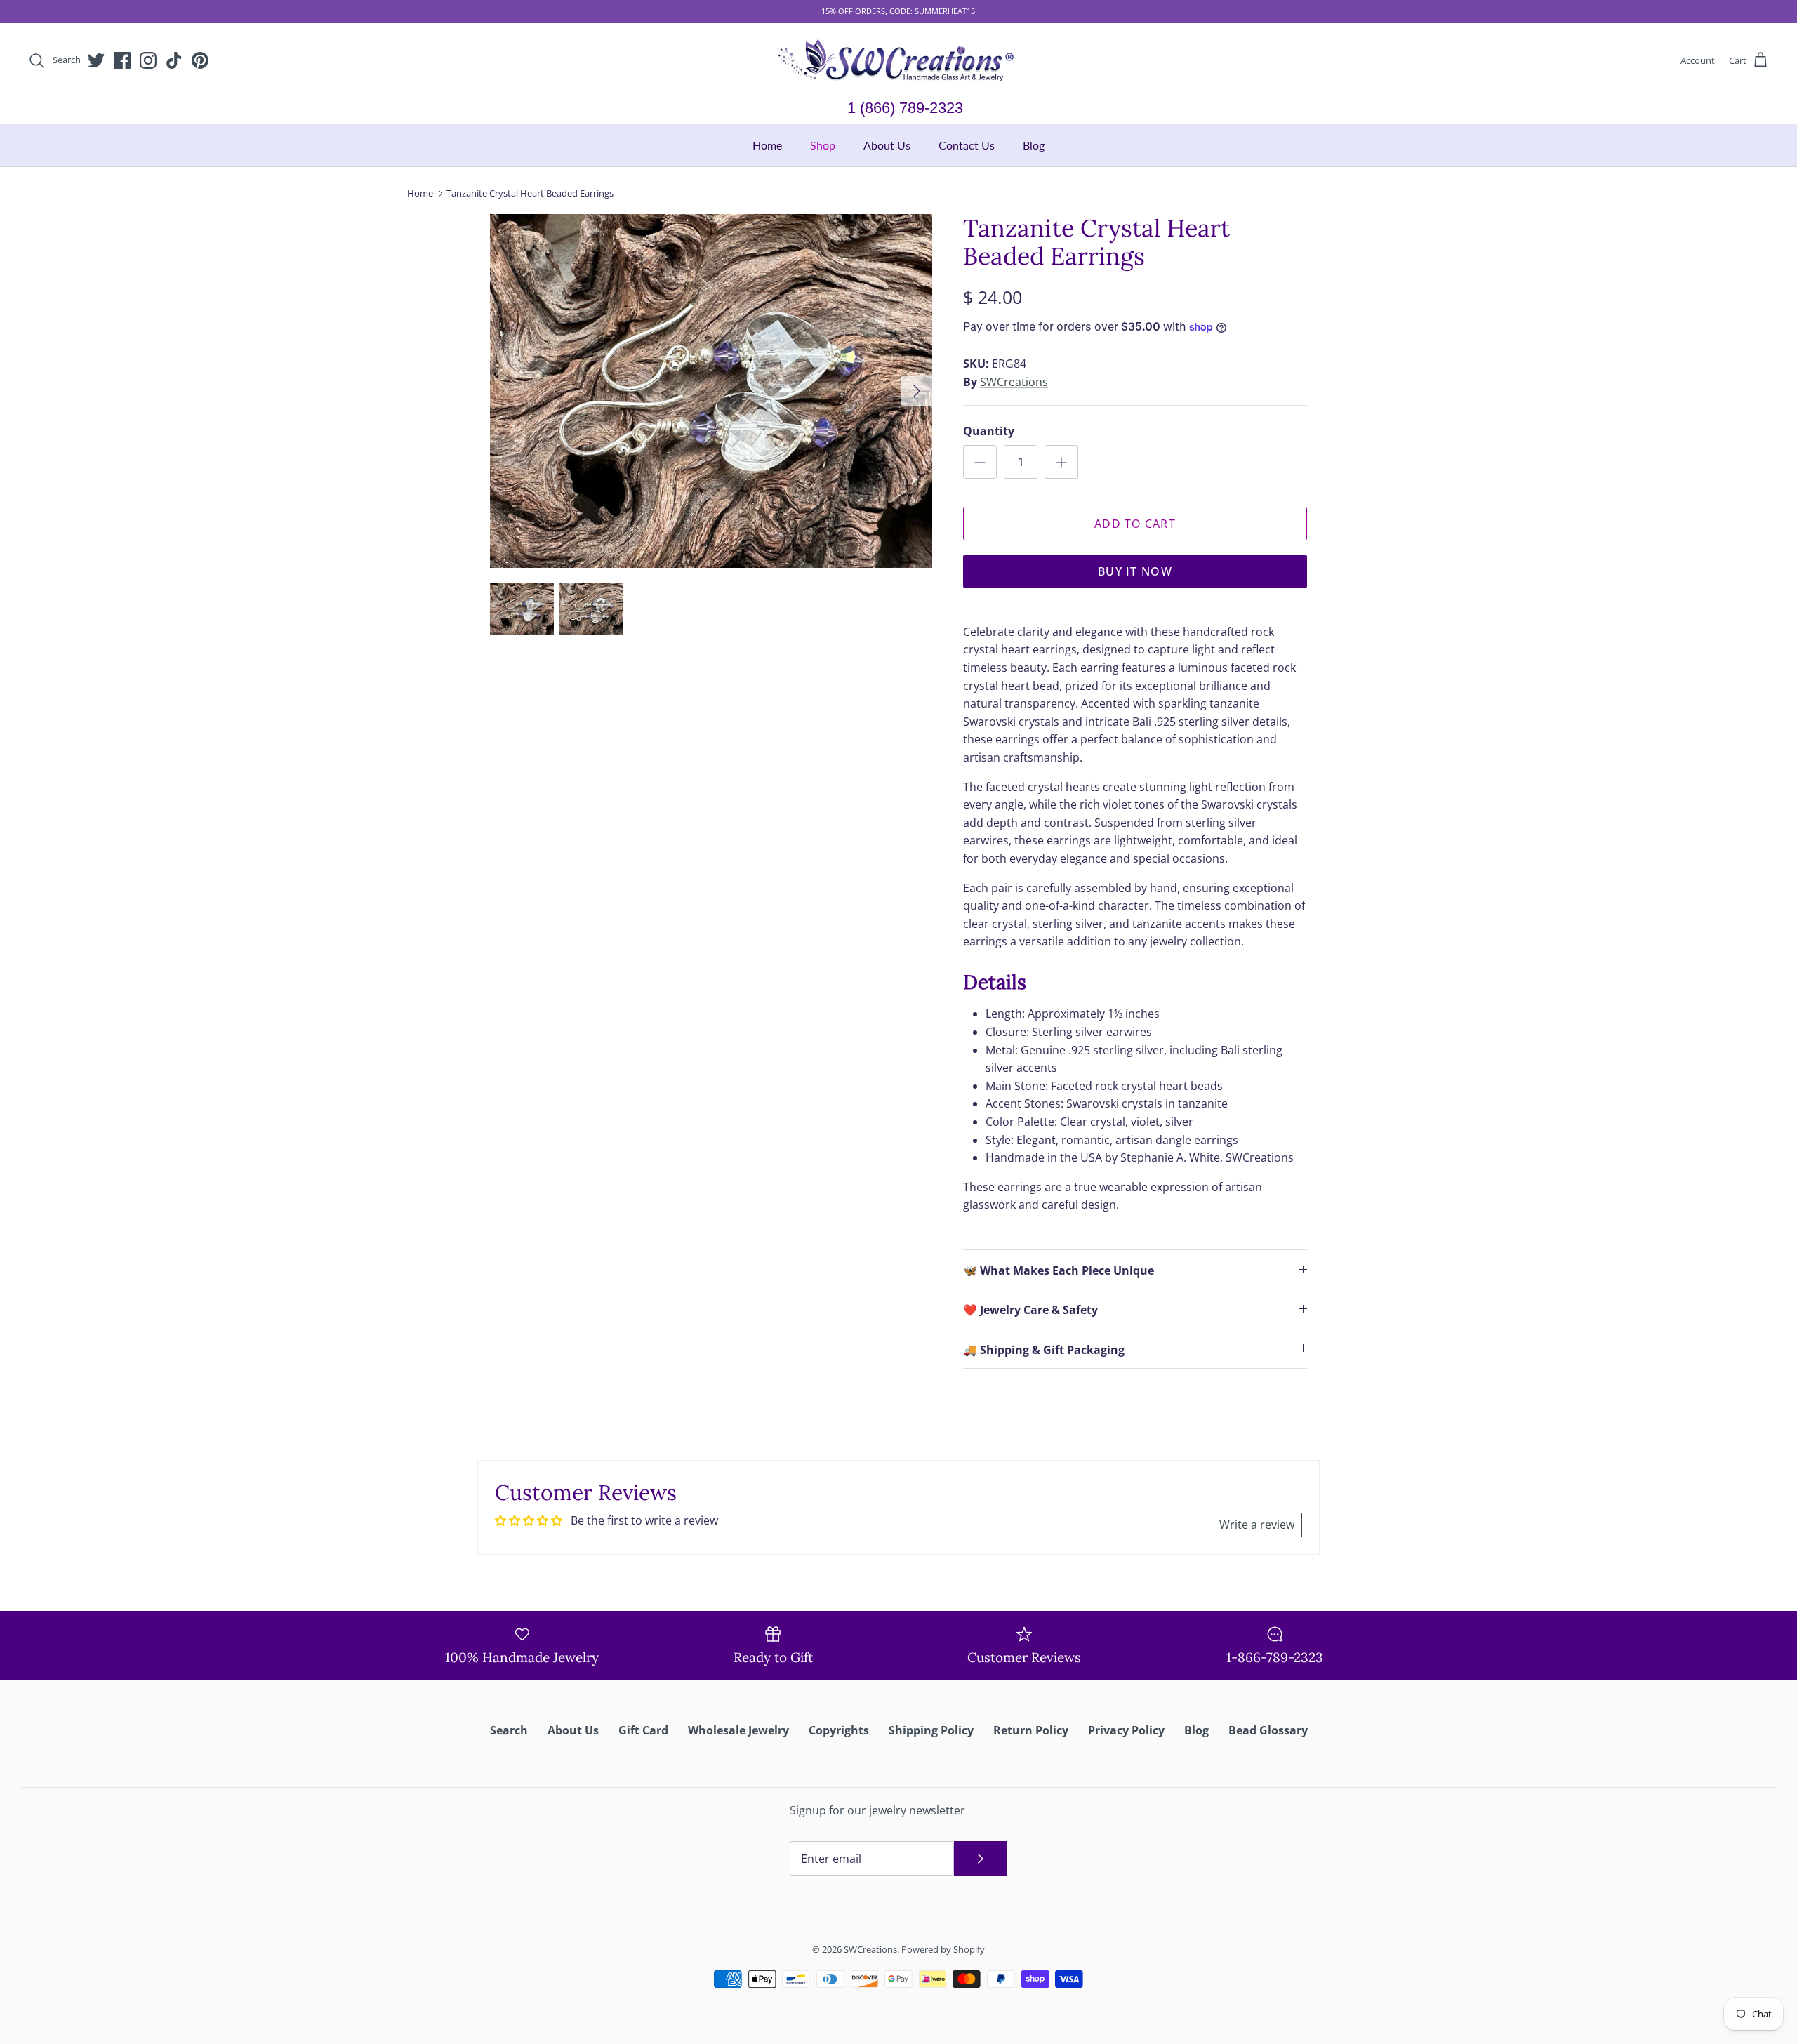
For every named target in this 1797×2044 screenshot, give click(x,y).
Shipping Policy (931, 1730)
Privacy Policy (1126, 1730)
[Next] (917, 391)
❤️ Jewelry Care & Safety (1030, 1310)
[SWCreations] (898, 61)
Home (767, 145)
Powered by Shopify (943, 1949)
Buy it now (1135, 571)
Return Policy (1031, 1730)
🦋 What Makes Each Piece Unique (1059, 1270)
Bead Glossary (1268, 1730)
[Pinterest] (200, 60)
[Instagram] (148, 60)
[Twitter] (96, 60)
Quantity (989, 431)
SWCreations (1014, 382)
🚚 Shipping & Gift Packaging (1044, 1350)
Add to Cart (1135, 524)
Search (509, 1730)
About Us (887, 145)
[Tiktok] (174, 60)
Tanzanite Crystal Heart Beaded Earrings (530, 193)
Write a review (1257, 1525)
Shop (823, 145)
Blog (1034, 145)
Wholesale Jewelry (738, 1730)
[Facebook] (122, 60)
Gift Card (643, 1730)
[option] (711, 391)
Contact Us (967, 145)
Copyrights (839, 1730)
